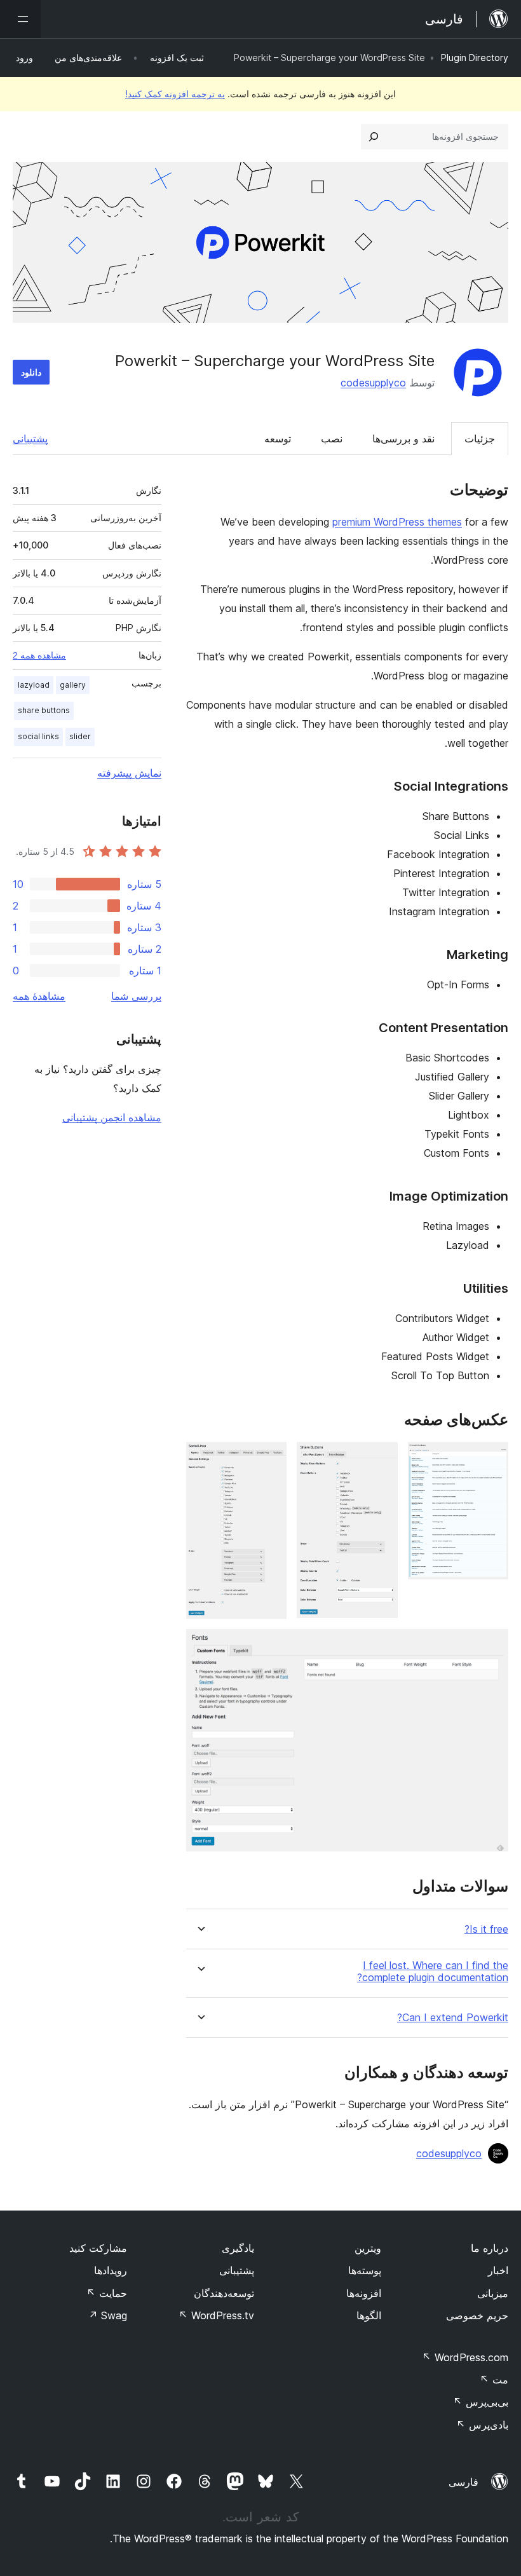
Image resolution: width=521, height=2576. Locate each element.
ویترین (368, 2248)
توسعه (278, 439)
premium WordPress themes (397, 522)
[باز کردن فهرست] (20, 19)
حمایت (107, 2293)
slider (80, 736)
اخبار (498, 2270)
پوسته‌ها (365, 2270)
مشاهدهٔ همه (39, 996)
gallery (73, 685)
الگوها (369, 2315)
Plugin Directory (475, 58)
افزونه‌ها (364, 2293)
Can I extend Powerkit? (453, 2018)
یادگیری (238, 2248)
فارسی (463, 2482)
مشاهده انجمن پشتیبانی (112, 1117)
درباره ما (490, 2248)
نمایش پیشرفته (129, 773)
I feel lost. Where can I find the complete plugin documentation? (433, 1972)
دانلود (31, 372)
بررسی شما (136, 996)
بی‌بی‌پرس (481, 2402)
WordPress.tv (216, 2315)
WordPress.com (465, 2357)
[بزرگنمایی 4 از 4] (491, 1646)
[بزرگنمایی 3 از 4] (269, 1459)
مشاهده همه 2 (39, 655)
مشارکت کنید (98, 2248)
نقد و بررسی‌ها (403, 439)
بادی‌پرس (482, 2425)
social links (38, 736)
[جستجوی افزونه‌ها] (374, 137)
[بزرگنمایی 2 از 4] (381, 1459)
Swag (108, 2315)
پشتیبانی (30, 439)
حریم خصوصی (477, 2315)
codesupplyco (373, 383)
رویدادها (111, 2270)
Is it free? (486, 1929)
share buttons (44, 710)
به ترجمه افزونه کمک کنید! (175, 94)
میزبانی (493, 2293)
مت (494, 2380)
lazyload (34, 685)
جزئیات (480, 439)
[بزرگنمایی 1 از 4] (491, 1459)
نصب (332, 439)
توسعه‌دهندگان (224, 2293)
